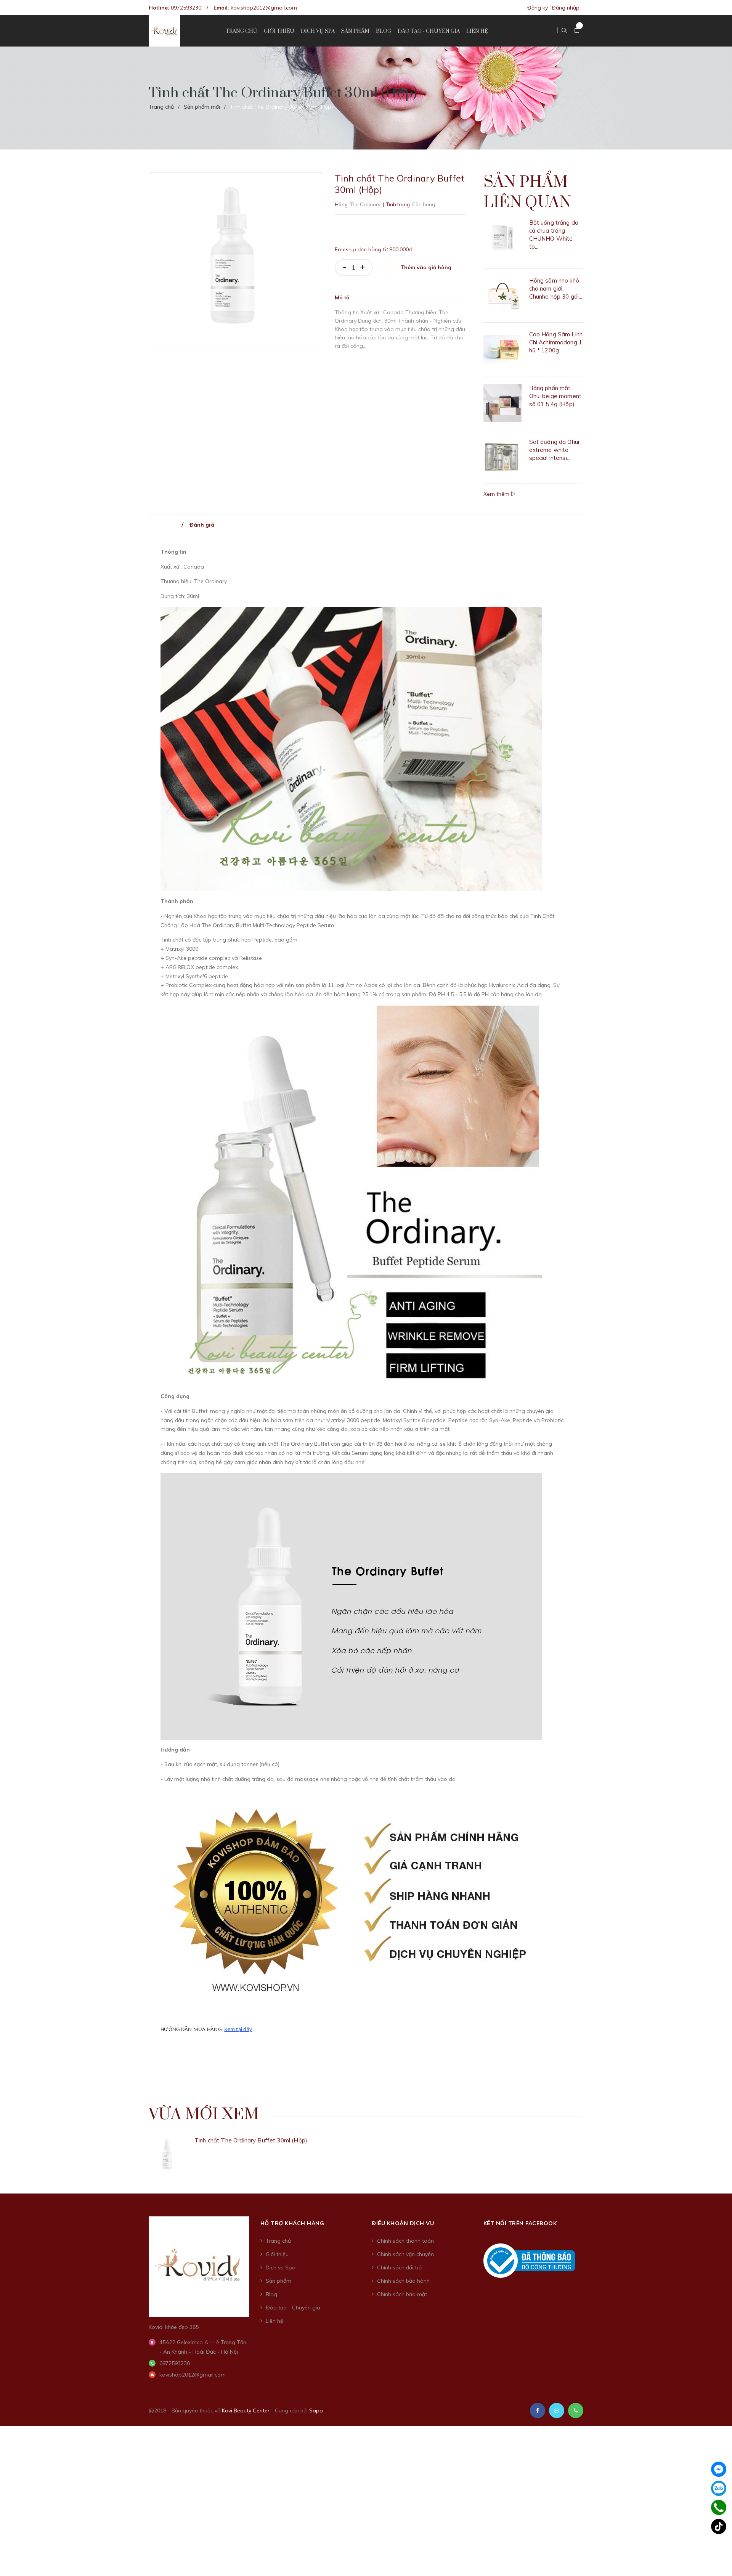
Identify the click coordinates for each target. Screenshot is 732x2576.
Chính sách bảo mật (402, 2294)
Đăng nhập (566, 8)
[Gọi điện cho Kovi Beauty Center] (576, 2410)
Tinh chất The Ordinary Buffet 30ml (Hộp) (251, 2140)
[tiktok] (719, 2526)
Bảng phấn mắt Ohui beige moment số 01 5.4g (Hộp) (555, 396)
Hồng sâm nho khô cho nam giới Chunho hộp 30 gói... (556, 288)
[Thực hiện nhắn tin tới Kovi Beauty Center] (557, 2410)
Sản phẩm (279, 2281)
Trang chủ (278, 2241)
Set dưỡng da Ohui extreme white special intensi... (554, 450)
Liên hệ (274, 2321)
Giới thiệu (277, 2254)
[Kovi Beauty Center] (199, 2266)
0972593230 (186, 8)
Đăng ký (538, 8)
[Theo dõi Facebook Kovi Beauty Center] (538, 2410)
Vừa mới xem (204, 2115)
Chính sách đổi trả (399, 2267)
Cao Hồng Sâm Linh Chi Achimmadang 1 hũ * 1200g (556, 342)
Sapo (316, 2410)
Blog (271, 2294)
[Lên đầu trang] (717, 2559)
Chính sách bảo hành (403, 2281)
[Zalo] (719, 2488)
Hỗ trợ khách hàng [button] (292, 2223)
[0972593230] (719, 2507)
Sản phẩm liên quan (527, 192)
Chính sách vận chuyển (405, 2254)
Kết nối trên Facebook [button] (520, 2223)
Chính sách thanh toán (405, 2241)
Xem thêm (497, 494)
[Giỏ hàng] (577, 31)
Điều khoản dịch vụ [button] (403, 2223)
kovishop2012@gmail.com (264, 8)
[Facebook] (719, 2469)
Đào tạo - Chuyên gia (293, 2308)
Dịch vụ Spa (281, 2267)
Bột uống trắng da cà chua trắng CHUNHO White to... (554, 235)
